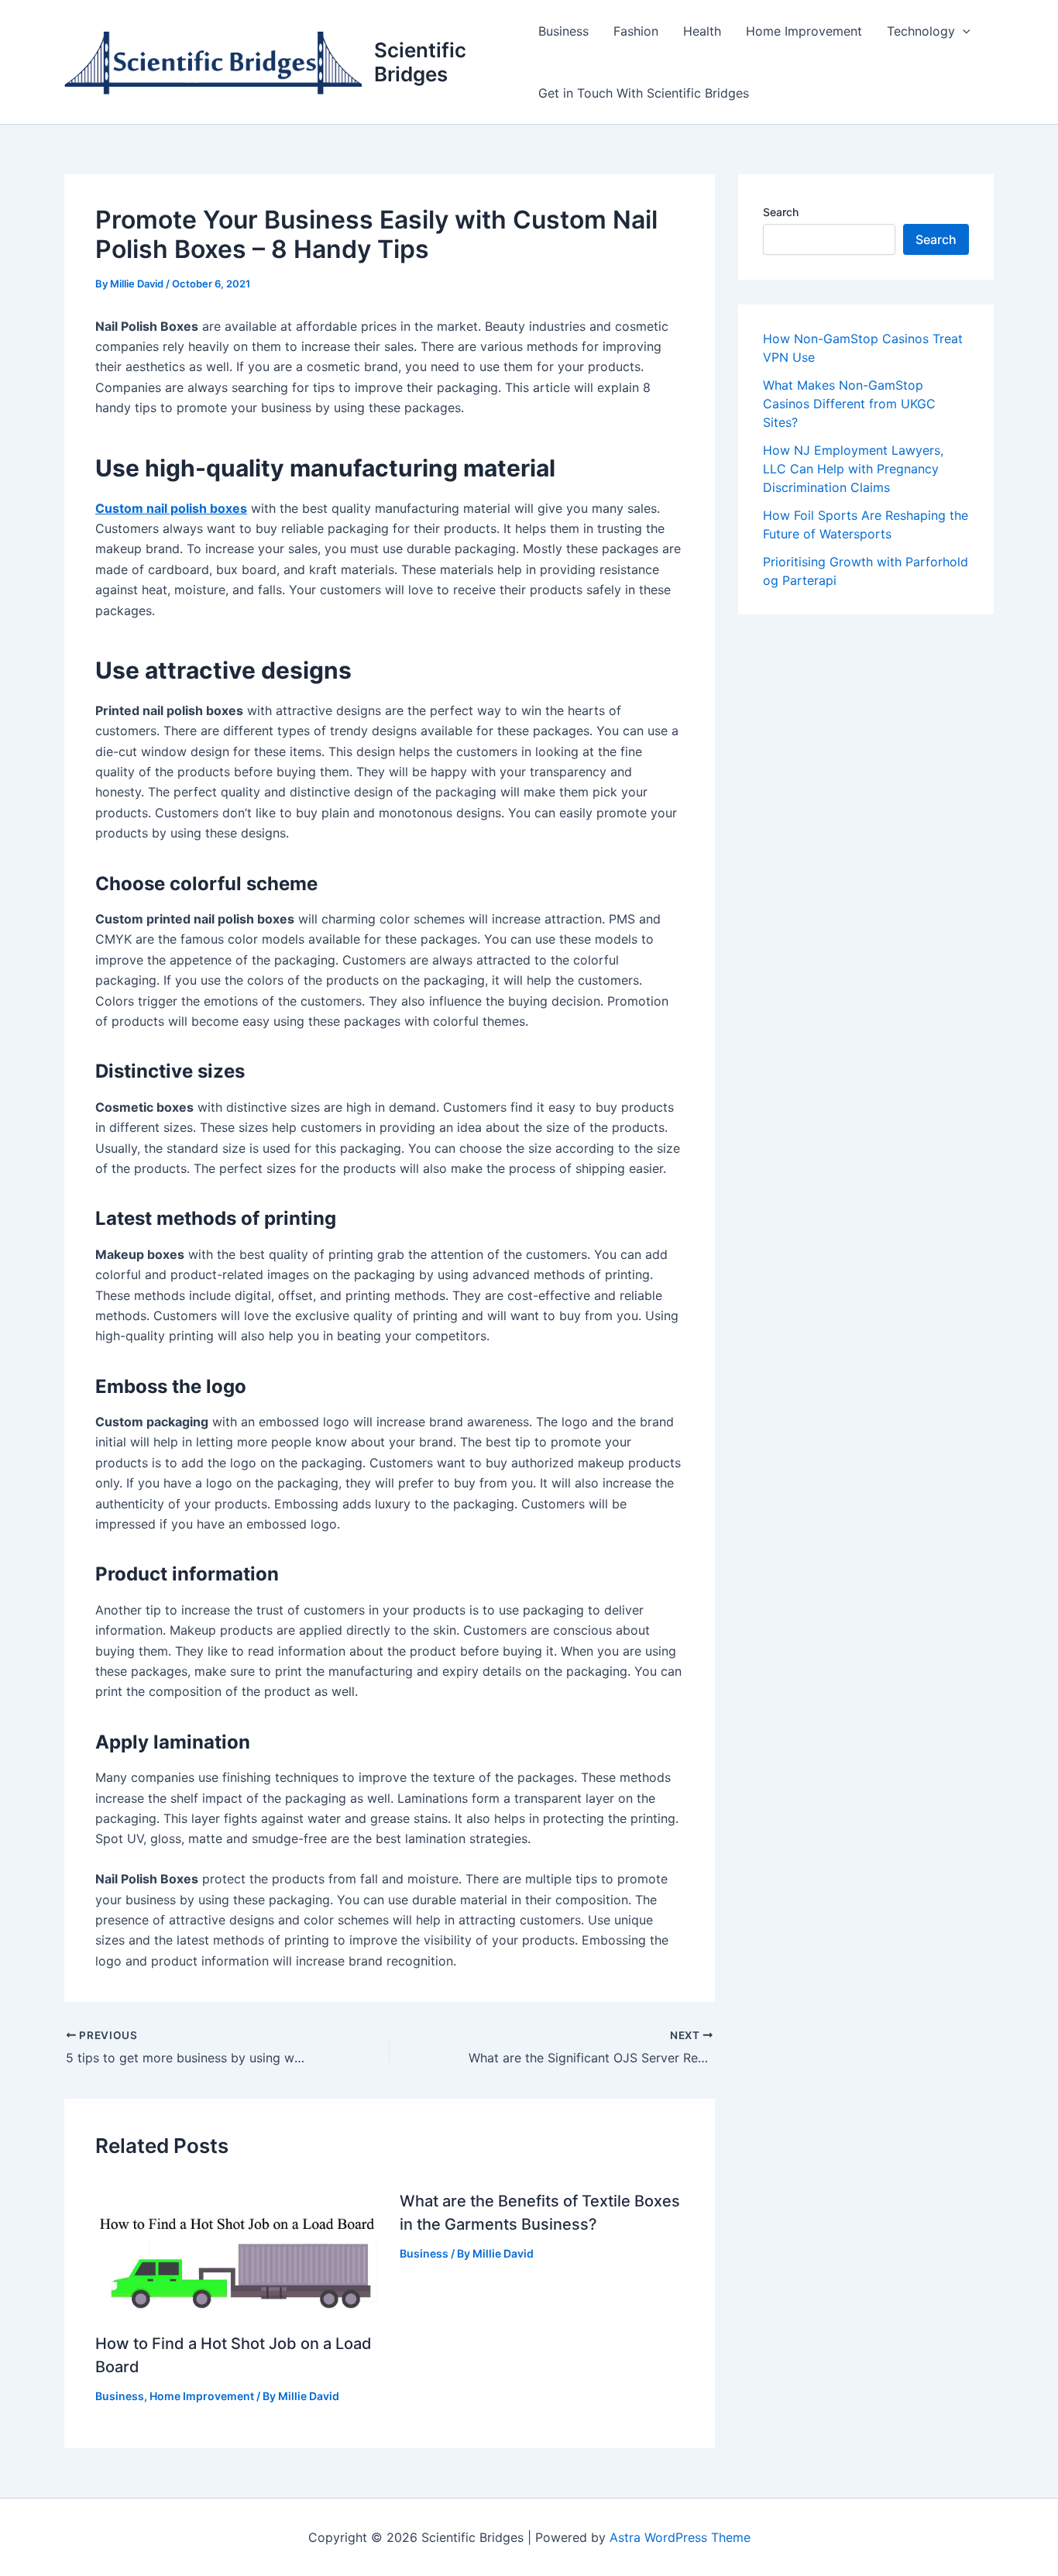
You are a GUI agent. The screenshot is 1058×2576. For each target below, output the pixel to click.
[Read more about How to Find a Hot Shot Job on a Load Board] (238, 2247)
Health (702, 31)
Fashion (636, 31)
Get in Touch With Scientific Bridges (644, 93)
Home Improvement (804, 31)
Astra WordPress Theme (680, 2537)
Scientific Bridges (420, 62)
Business (563, 31)
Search (781, 212)
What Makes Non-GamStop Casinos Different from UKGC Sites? (849, 404)
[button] (963, 31)
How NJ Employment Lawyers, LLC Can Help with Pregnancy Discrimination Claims (853, 469)
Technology (921, 31)
